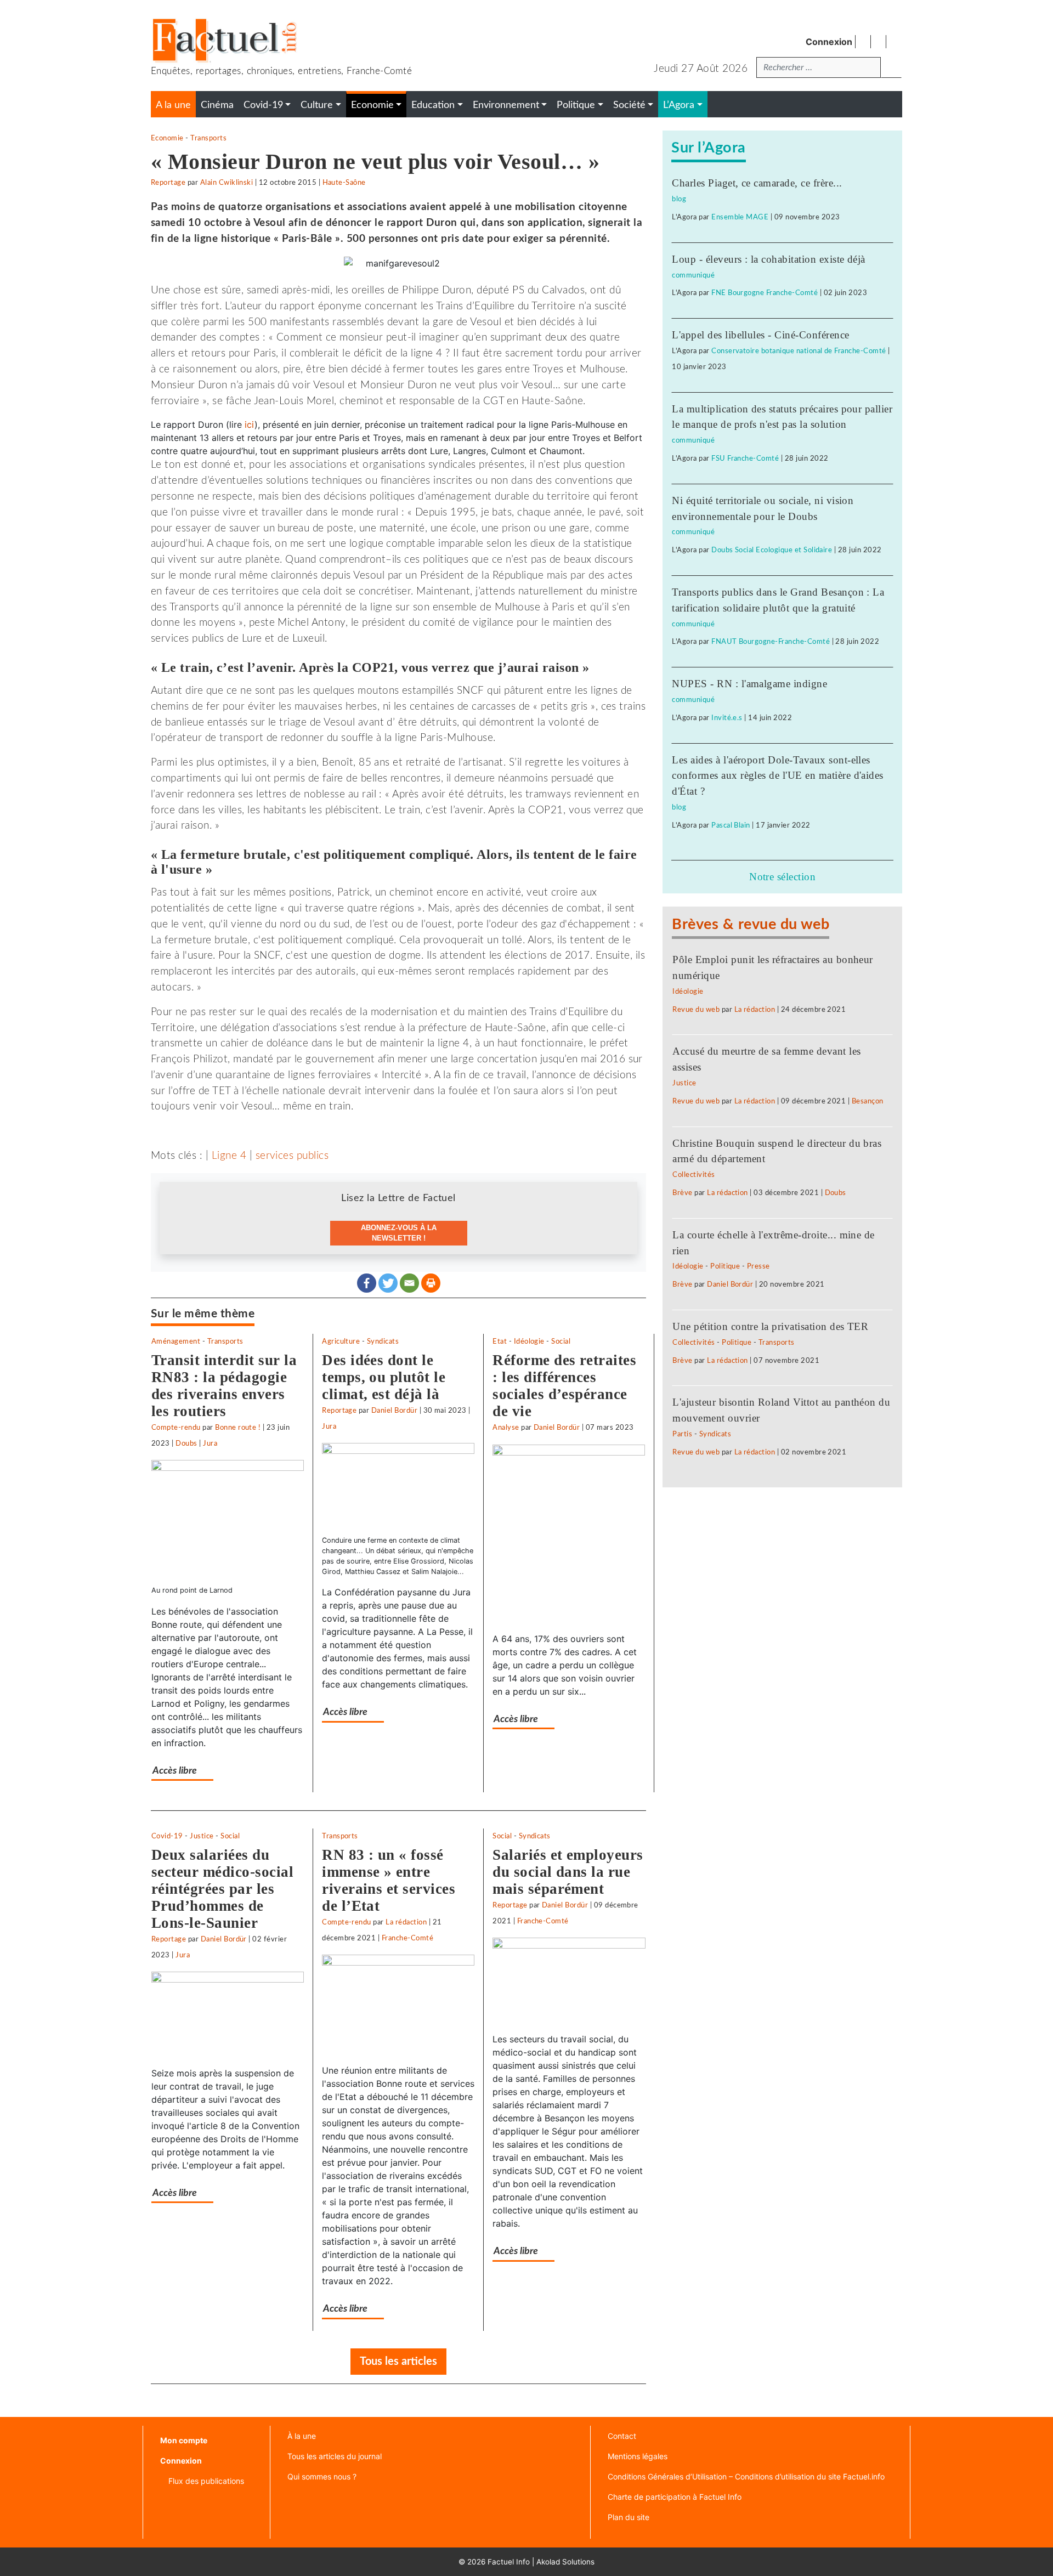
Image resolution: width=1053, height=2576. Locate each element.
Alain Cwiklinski (227, 183)
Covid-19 (167, 1836)
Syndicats (383, 1341)
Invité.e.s (727, 718)
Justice (202, 1836)
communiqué (693, 275)
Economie (167, 138)
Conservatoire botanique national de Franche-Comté (799, 351)
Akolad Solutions (565, 2562)
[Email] (409, 1283)
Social (561, 1341)
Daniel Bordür (394, 1411)
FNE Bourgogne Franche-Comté (765, 293)
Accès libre (175, 1771)
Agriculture (341, 1341)
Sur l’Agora (708, 148)
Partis (682, 1434)
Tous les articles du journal (335, 2456)
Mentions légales (638, 2456)
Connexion (829, 42)
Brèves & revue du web (751, 924)
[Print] (431, 1283)
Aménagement (176, 1341)
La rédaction (406, 1922)
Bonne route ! (238, 1428)
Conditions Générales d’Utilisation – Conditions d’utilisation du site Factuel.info (746, 2476)
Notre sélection (782, 877)
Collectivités (693, 1175)
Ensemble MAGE (740, 217)
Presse (758, 1266)
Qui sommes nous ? (322, 2476)
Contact (622, 2436)
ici (250, 424)
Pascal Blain (731, 825)
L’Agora (679, 105)
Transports (208, 138)
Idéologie (529, 1341)
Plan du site (629, 2517)
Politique (725, 1266)
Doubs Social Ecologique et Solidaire (772, 550)
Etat (500, 1341)
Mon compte (184, 2440)
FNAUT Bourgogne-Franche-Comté (771, 642)
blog (679, 199)
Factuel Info (509, 2562)
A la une (173, 105)
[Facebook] (367, 1283)
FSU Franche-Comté (745, 458)
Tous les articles (398, 2362)
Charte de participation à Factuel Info (675, 2497)
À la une (302, 2436)
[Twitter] (388, 1283)
